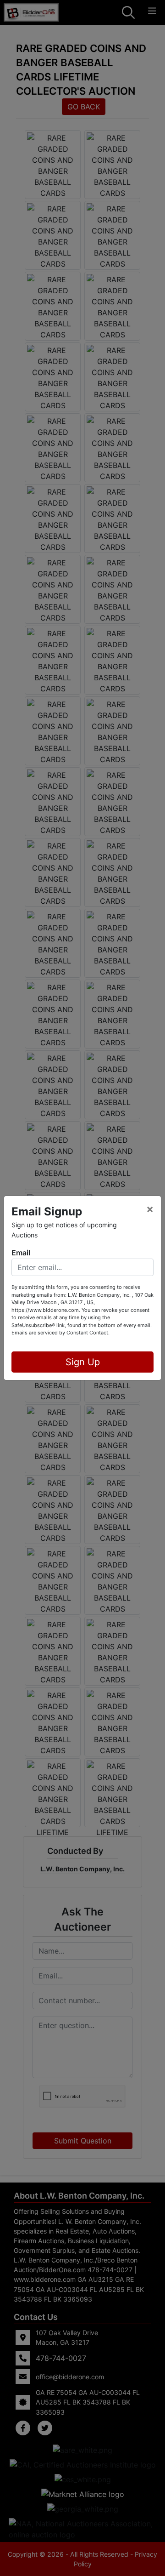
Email (21, 1253)
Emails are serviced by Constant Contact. (60, 1333)
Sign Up (83, 1362)
